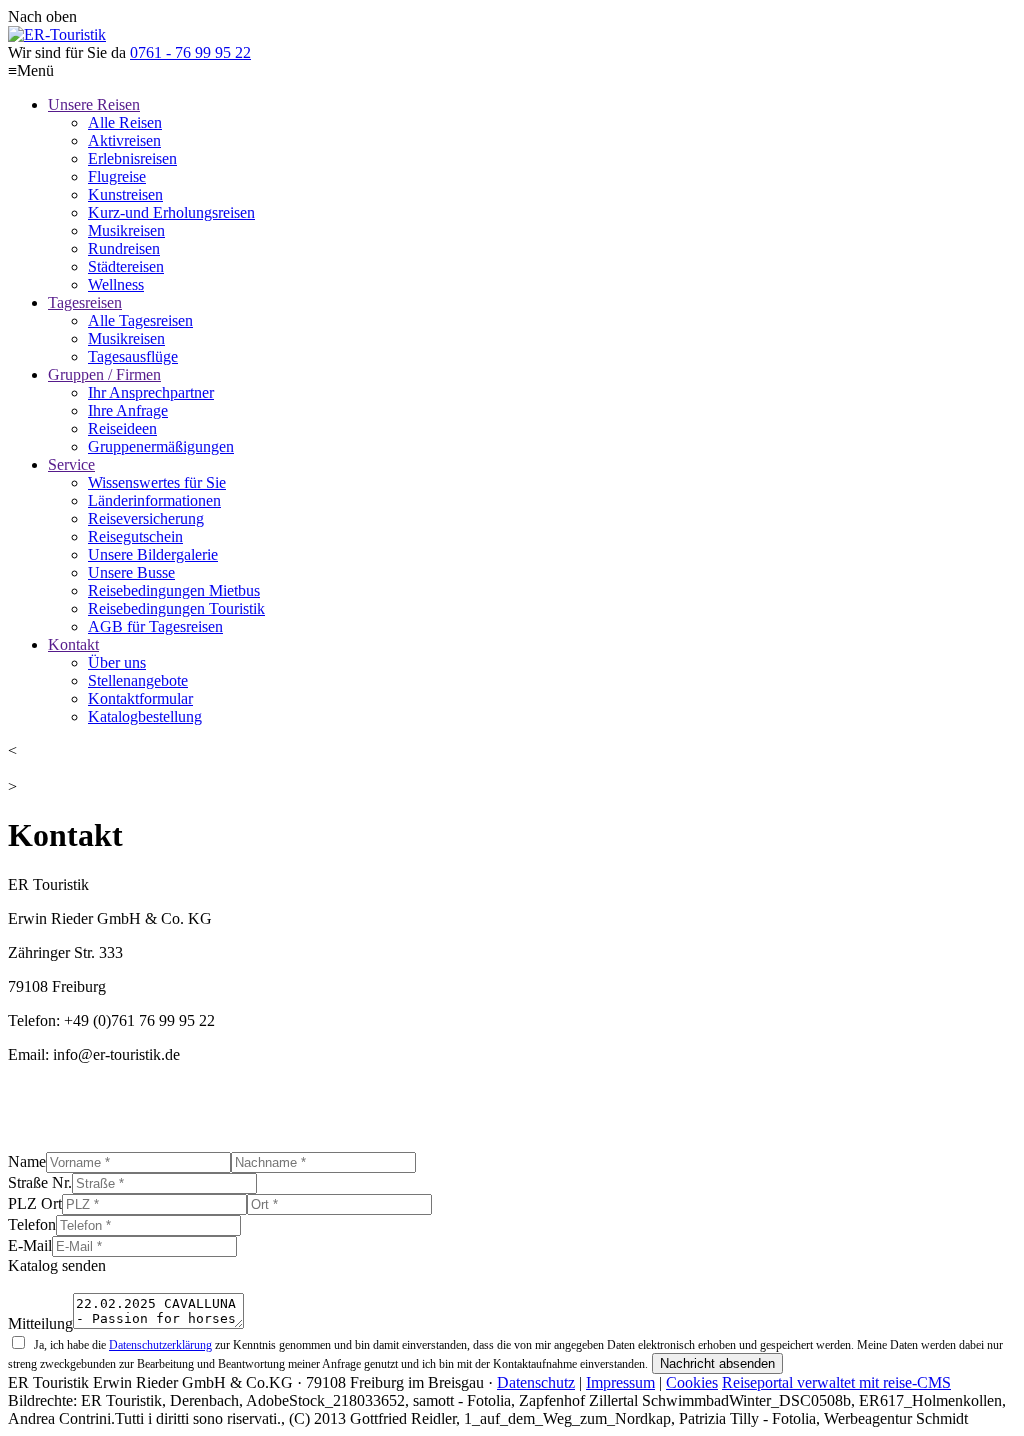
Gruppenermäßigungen (161, 446)
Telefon (32, 1224)
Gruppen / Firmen (104, 374)
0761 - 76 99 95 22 (190, 52)
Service (71, 464)
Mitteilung (40, 1323)
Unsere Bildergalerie (153, 554)
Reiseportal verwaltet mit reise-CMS (836, 1382)
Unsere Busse (131, 572)
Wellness (116, 284)
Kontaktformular (140, 698)
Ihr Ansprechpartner (151, 392)
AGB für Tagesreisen (155, 626)
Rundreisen (124, 248)
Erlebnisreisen (132, 158)
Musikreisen (126, 230)
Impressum (620, 1382)
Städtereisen (126, 266)
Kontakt (73, 644)
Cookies (692, 1382)
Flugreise (117, 176)
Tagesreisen (85, 302)
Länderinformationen (154, 500)
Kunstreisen (125, 194)
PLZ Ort (35, 1203)
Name (27, 1161)
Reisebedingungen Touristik (176, 608)
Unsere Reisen (94, 104)
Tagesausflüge (133, 356)
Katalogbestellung (145, 716)
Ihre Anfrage (128, 410)
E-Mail (30, 1245)
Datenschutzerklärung (160, 1345)
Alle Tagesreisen (140, 320)
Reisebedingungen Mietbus (174, 590)
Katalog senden (57, 1265)
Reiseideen (122, 428)
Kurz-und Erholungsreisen (171, 212)
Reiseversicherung (146, 518)
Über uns (117, 662)
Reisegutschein (135, 536)
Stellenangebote (138, 680)
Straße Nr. (40, 1182)
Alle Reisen (125, 122)
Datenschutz (536, 1382)
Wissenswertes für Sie (157, 482)
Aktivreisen (124, 140)
